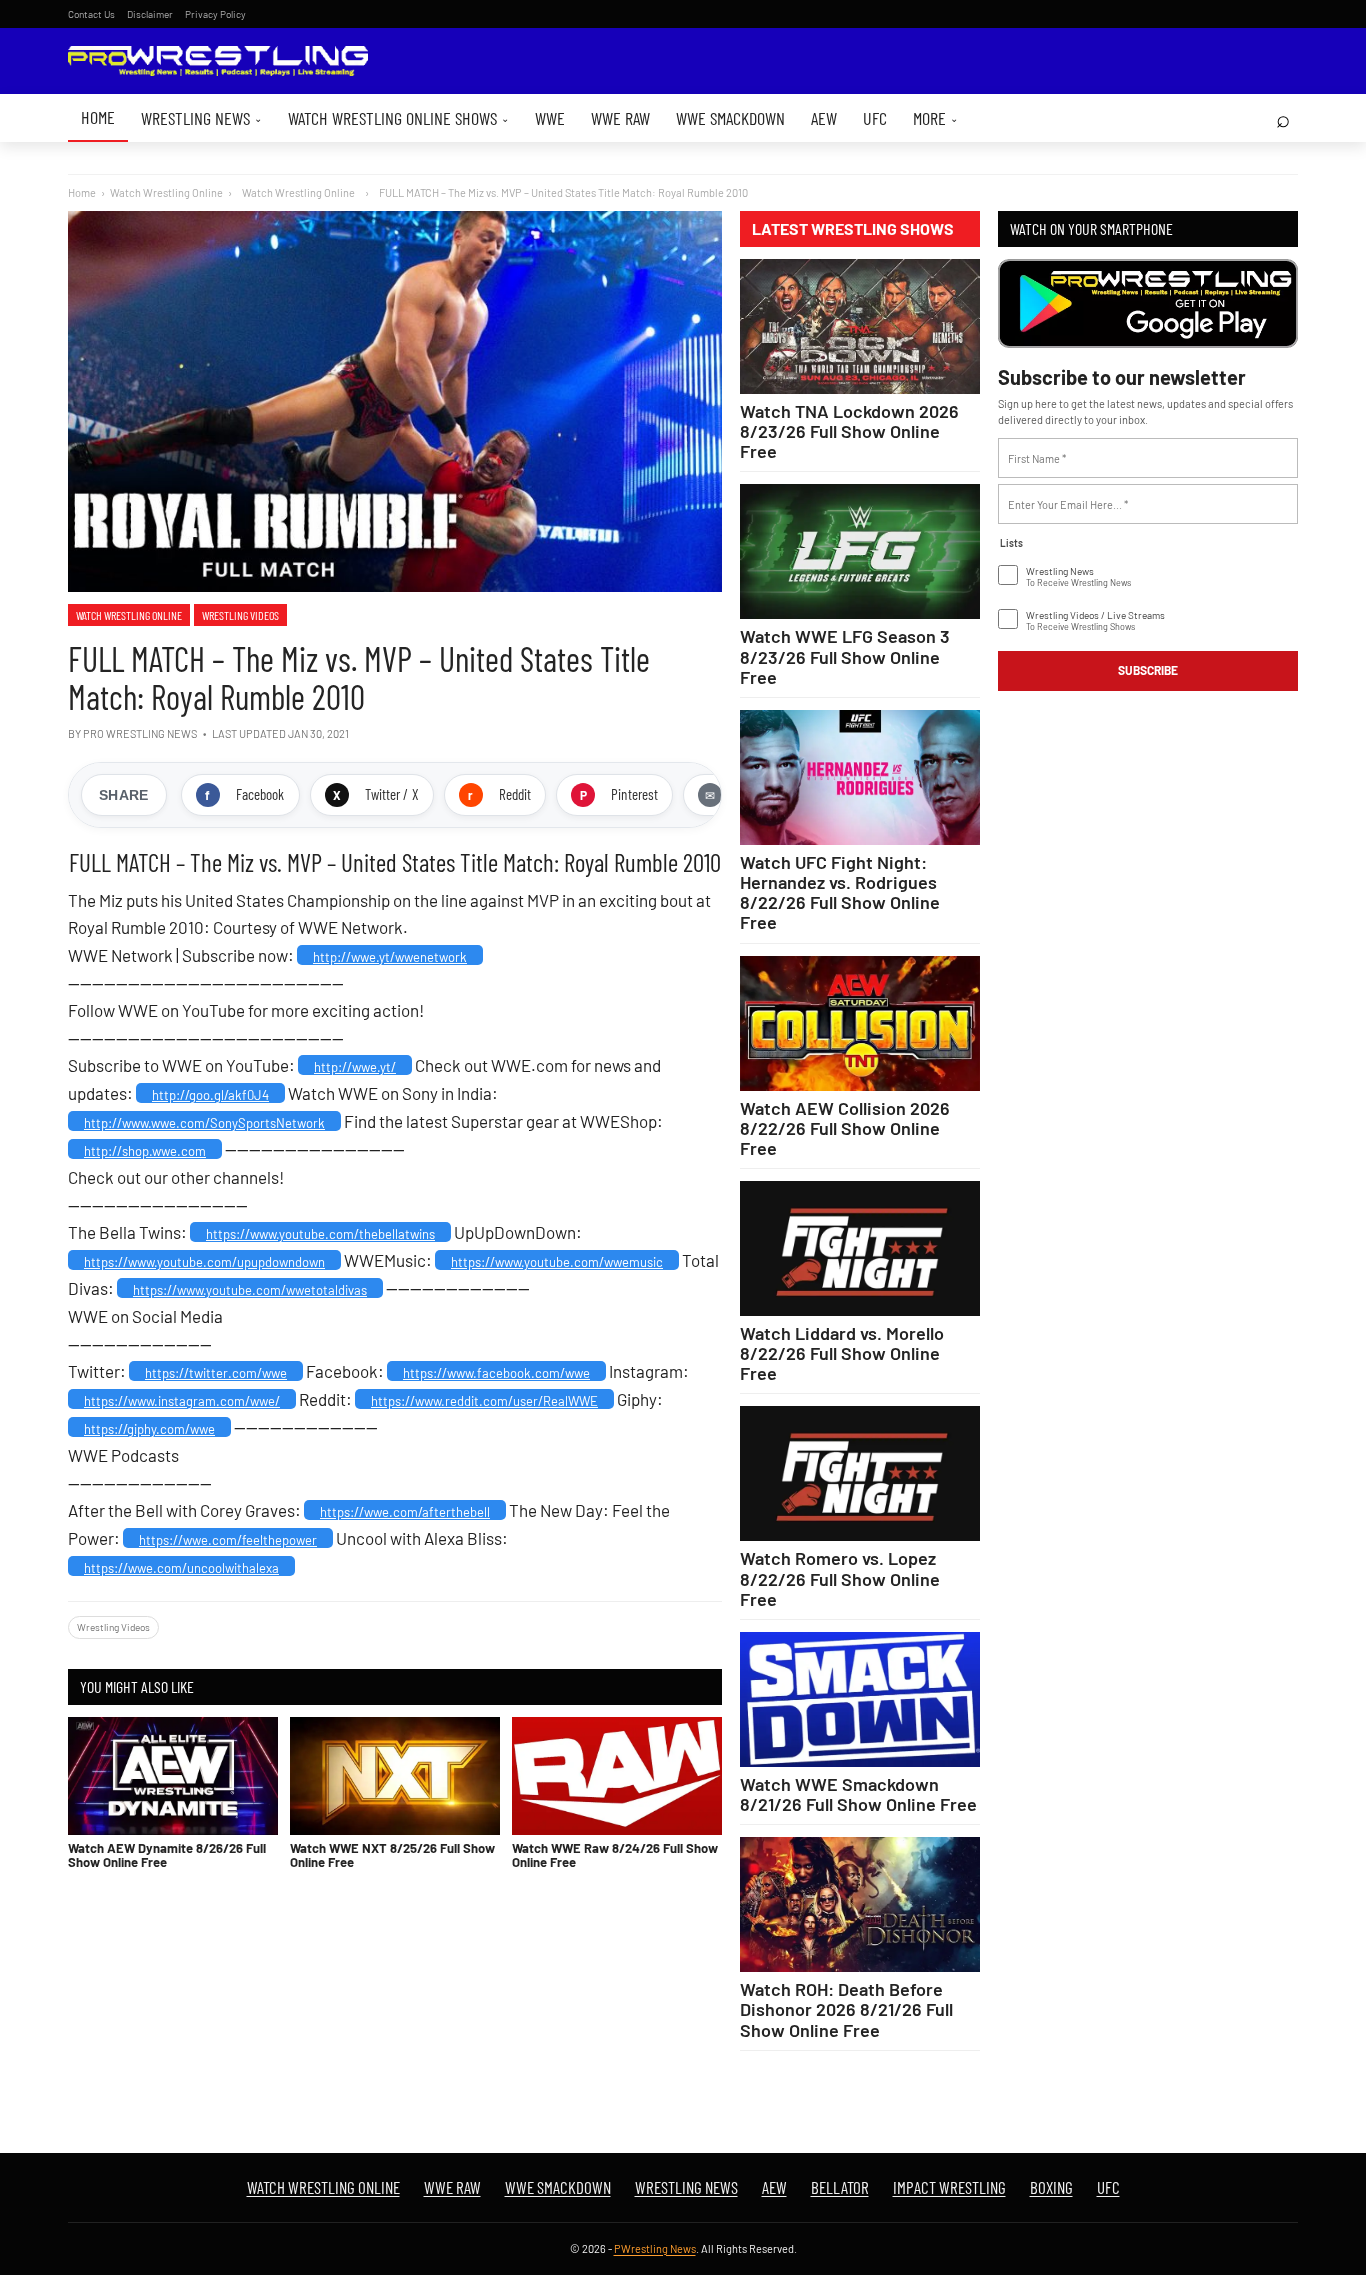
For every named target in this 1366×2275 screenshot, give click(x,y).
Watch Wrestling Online (166, 192)
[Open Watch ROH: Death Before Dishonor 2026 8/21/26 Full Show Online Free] (860, 1904)
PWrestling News (655, 2248)
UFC (875, 118)
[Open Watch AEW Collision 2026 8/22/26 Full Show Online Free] (860, 1023)
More (935, 118)
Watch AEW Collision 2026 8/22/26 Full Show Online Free (845, 1128)
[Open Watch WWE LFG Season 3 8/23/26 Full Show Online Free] (860, 551)
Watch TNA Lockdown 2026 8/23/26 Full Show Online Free (849, 431)
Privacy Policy (215, 14)
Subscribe (1148, 670)
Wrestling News (201, 118)
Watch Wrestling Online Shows (398, 118)
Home (98, 117)
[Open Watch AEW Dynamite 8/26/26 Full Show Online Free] (173, 1776)
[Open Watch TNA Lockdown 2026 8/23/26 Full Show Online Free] (860, 326)
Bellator (840, 2187)
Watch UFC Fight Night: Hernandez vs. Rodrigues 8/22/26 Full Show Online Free (840, 892)
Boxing (1051, 2187)
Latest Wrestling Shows (853, 229)
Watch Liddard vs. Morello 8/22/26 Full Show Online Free (842, 1353)
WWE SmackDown (730, 118)
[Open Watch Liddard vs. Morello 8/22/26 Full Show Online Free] (860, 1248)
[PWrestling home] (218, 61)
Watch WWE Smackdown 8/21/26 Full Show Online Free (858, 1794)
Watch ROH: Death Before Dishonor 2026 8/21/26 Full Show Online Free (846, 2009)
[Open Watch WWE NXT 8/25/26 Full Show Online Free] (395, 1776)
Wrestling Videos (240, 615)
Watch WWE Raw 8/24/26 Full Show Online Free (615, 1855)
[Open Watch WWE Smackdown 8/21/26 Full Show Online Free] (860, 1699)
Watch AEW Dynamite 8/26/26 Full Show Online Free (167, 1855)
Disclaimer (150, 14)
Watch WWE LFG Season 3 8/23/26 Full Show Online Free (845, 656)
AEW (824, 118)
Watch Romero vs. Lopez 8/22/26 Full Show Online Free (840, 1578)
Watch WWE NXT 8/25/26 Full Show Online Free (392, 1855)
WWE (550, 118)
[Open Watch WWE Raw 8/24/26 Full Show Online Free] (617, 1776)
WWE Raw (620, 118)
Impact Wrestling (949, 2187)
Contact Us (91, 14)
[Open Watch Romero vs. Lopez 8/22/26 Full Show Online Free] (860, 1473)
